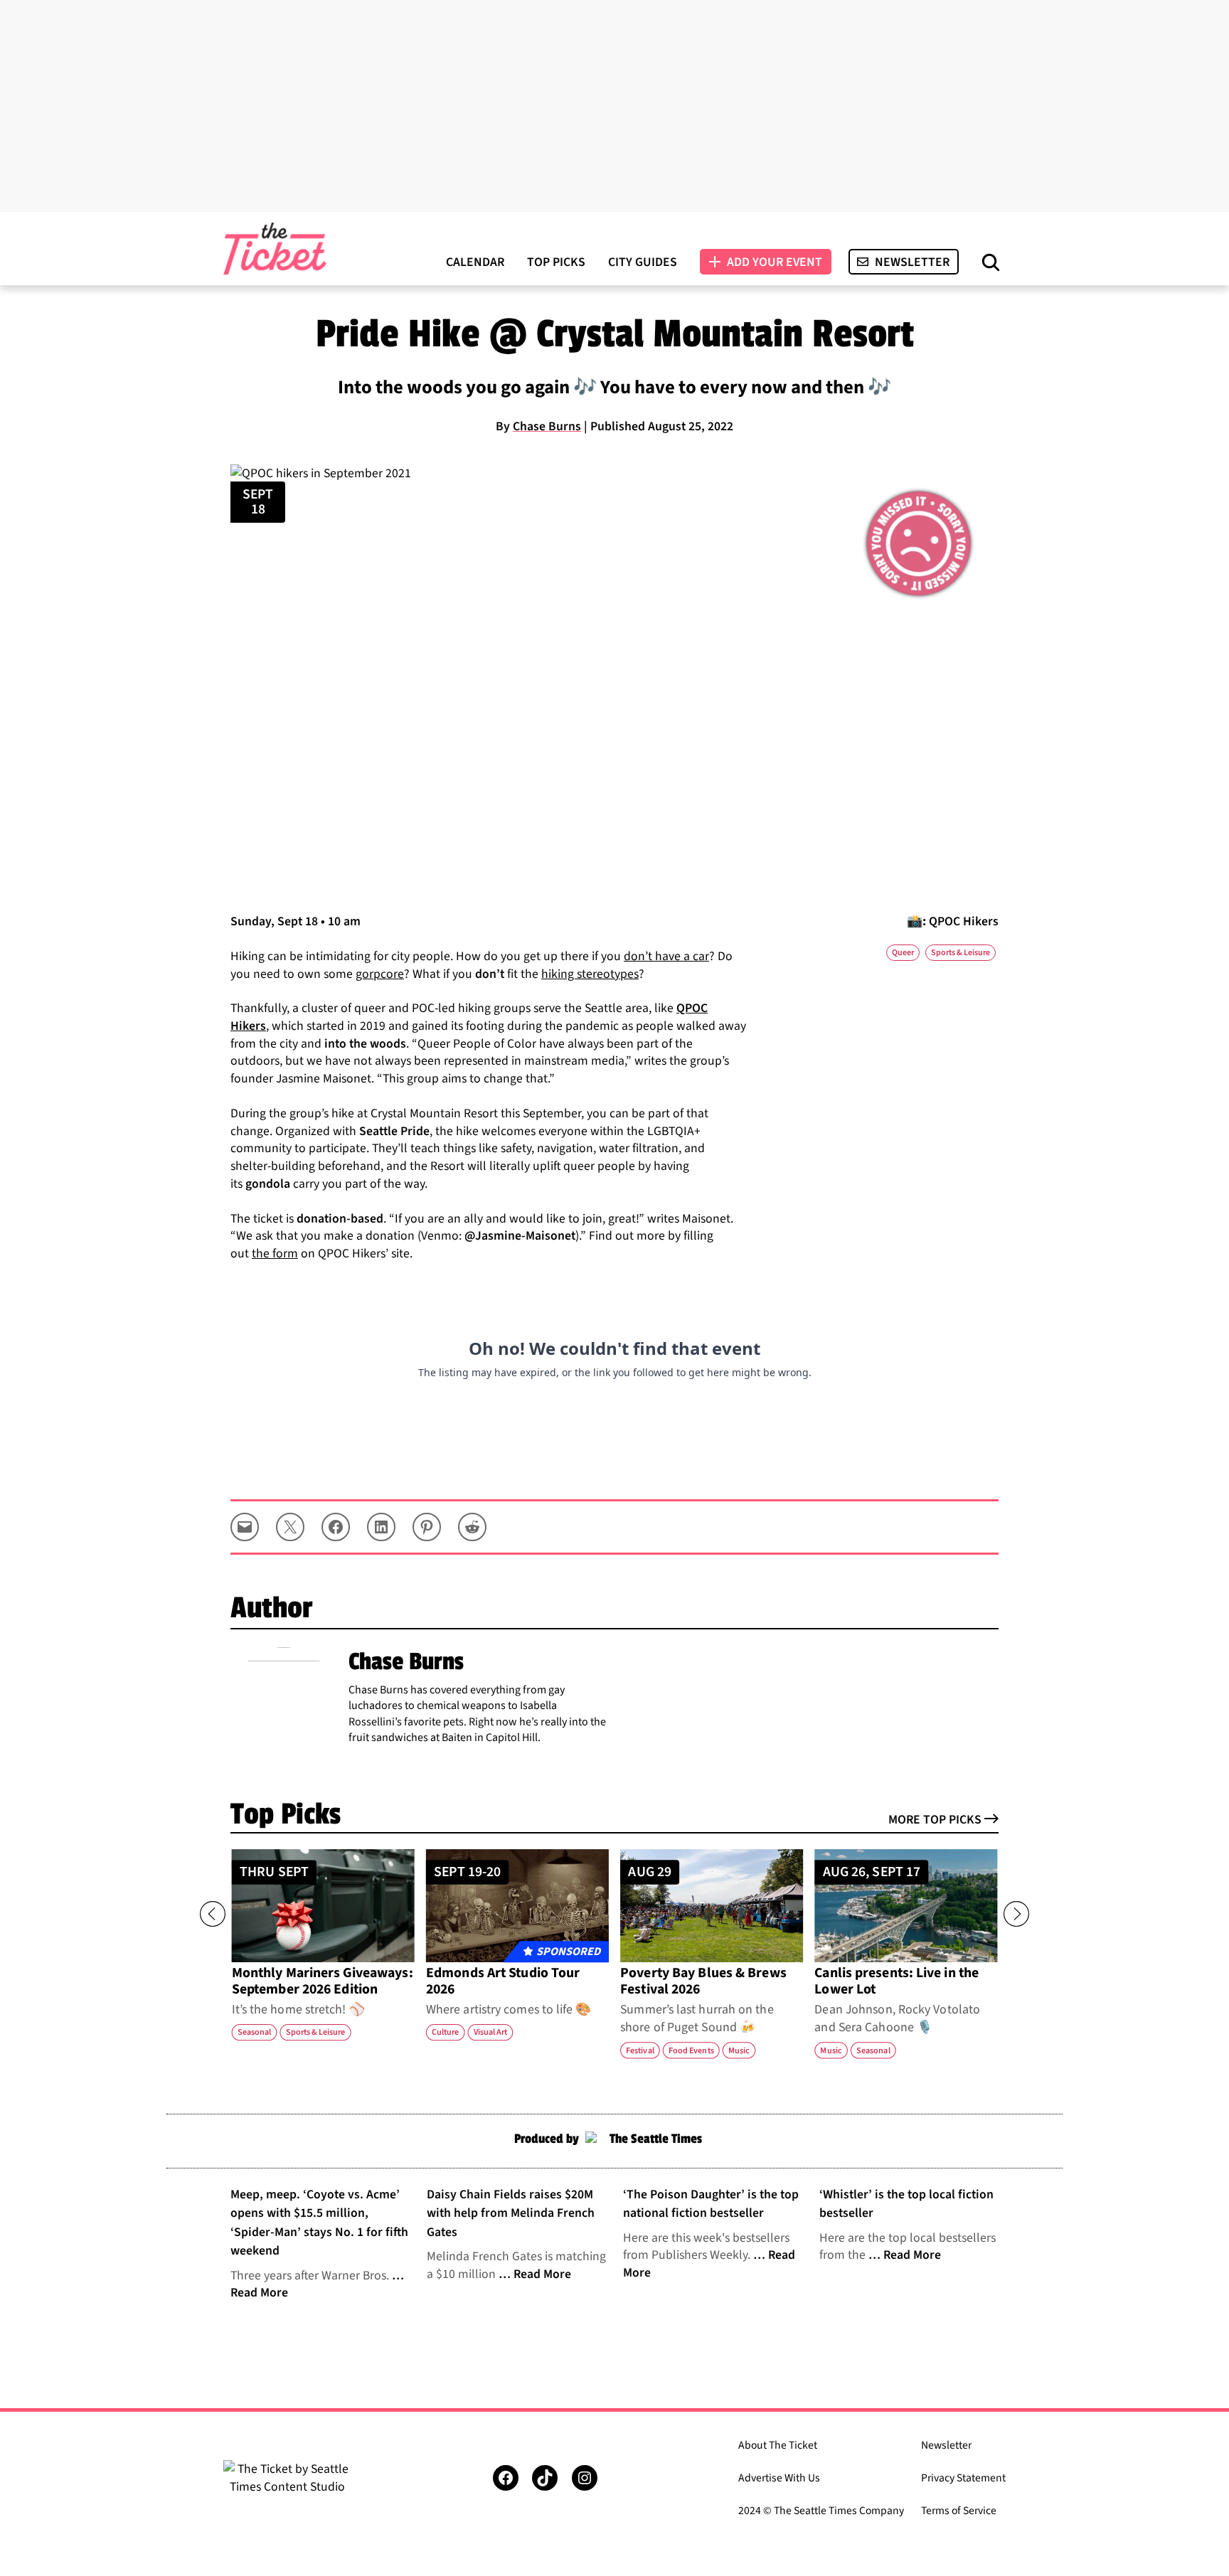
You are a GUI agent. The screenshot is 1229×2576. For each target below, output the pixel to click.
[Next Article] (1016, 1914)
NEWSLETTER (912, 262)
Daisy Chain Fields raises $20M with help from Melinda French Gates (511, 2213)
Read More (542, 2274)
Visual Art (491, 2032)
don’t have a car (666, 956)
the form (275, 1254)
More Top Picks (935, 1820)
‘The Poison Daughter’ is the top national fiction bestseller (711, 2204)
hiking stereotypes (590, 974)
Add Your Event (775, 262)
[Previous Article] (213, 1914)
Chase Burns (547, 426)
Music (739, 2050)
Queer (903, 953)
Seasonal (255, 2032)
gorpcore (380, 974)
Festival (640, 2050)
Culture (445, 2032)
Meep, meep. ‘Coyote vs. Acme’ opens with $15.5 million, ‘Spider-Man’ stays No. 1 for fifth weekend (319, 2223)
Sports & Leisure (961, 953)
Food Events (691, 2050)
